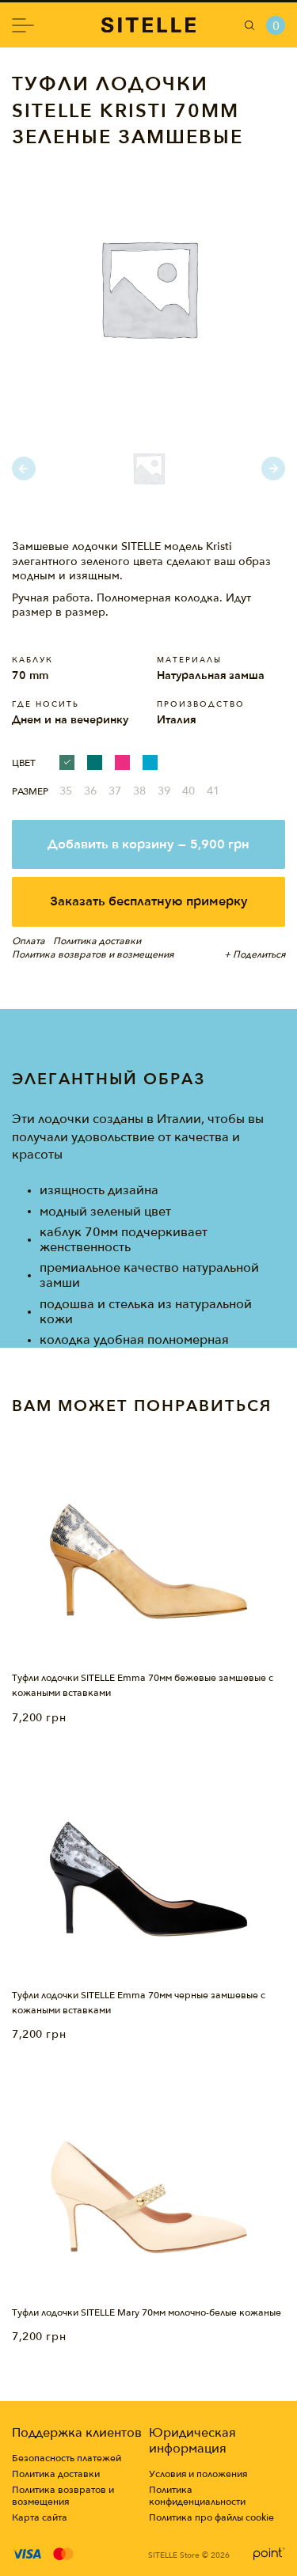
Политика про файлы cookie (211, 2518)
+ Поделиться (255, 954)
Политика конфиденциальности (197, 2496)
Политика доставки (56, 2474)
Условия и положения (198, 2474)
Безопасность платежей (67, 2458)
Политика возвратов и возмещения (63, 2496)
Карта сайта (40, 2518)
